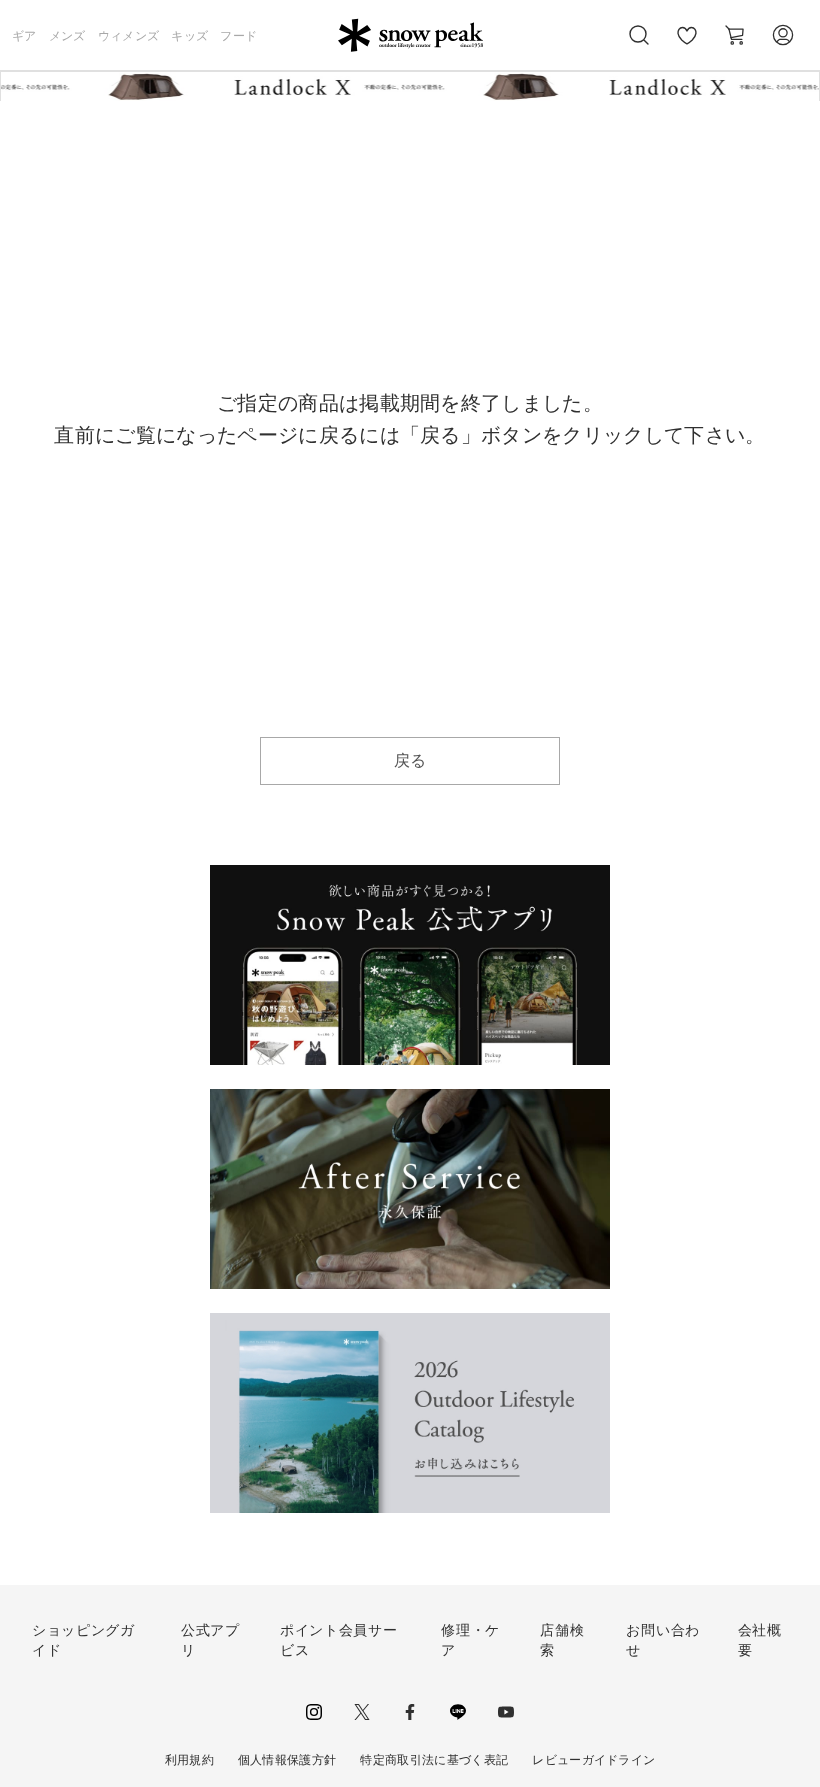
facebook (410, 1712)
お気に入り (687, 46)
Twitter (362, 1712)
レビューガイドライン (593, 1760)
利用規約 (189, 1760)
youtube (506, 1712)
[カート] (735, 35)
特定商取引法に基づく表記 (434, 1760)
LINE (458, 1712)
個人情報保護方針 (287, 1760)
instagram (314, 1712)
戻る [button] (410, 760)
